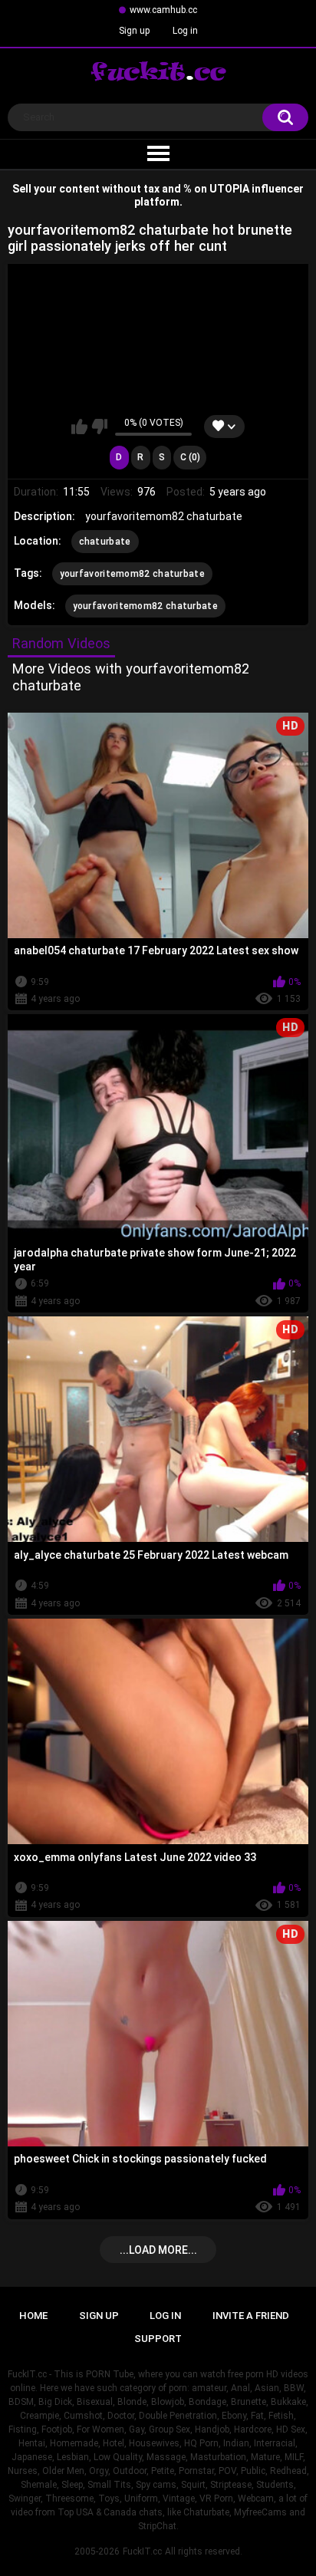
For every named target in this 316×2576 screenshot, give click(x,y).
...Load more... (158, 2250)
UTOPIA (229, 189)
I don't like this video (99, 427)
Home (33, 2316)
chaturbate (105, 542)
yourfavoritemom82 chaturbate (132, 574)
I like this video (79, 427)
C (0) (190, 457)
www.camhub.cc (163, 10)
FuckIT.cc (142, 2551)
